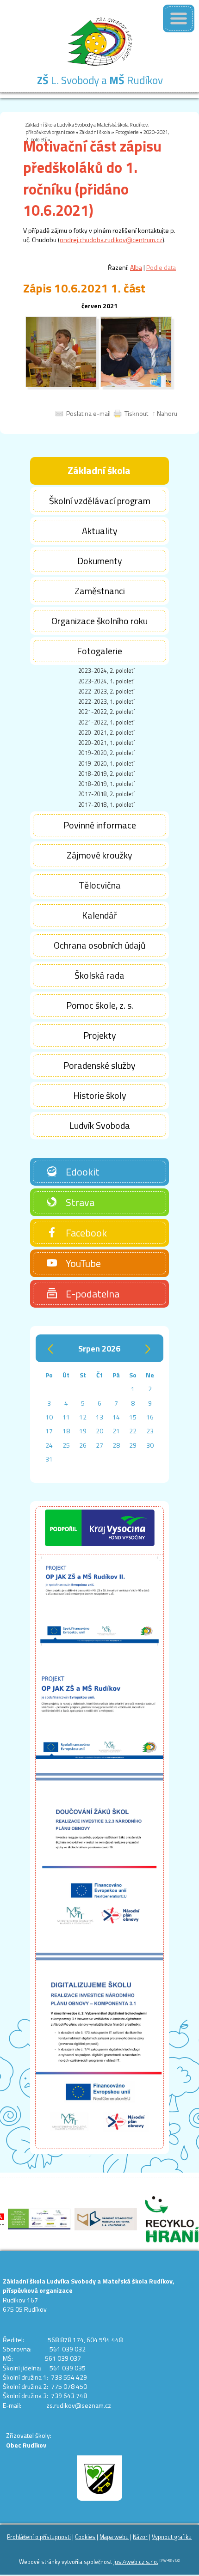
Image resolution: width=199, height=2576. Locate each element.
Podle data (161, 267)
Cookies (85, 2537)
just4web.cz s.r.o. (136, 2562)
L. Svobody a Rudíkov (100, 80)
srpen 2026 (99, 1349)
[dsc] (61, 385)
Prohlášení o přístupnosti (39, 2537)
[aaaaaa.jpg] (136, 385)
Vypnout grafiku (172, 2537)
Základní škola (95, 132)
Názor (140, 2537)
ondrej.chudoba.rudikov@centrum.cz (111, 240)
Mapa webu (114, 2537)
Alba (136, 267)
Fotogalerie (127, 132)
